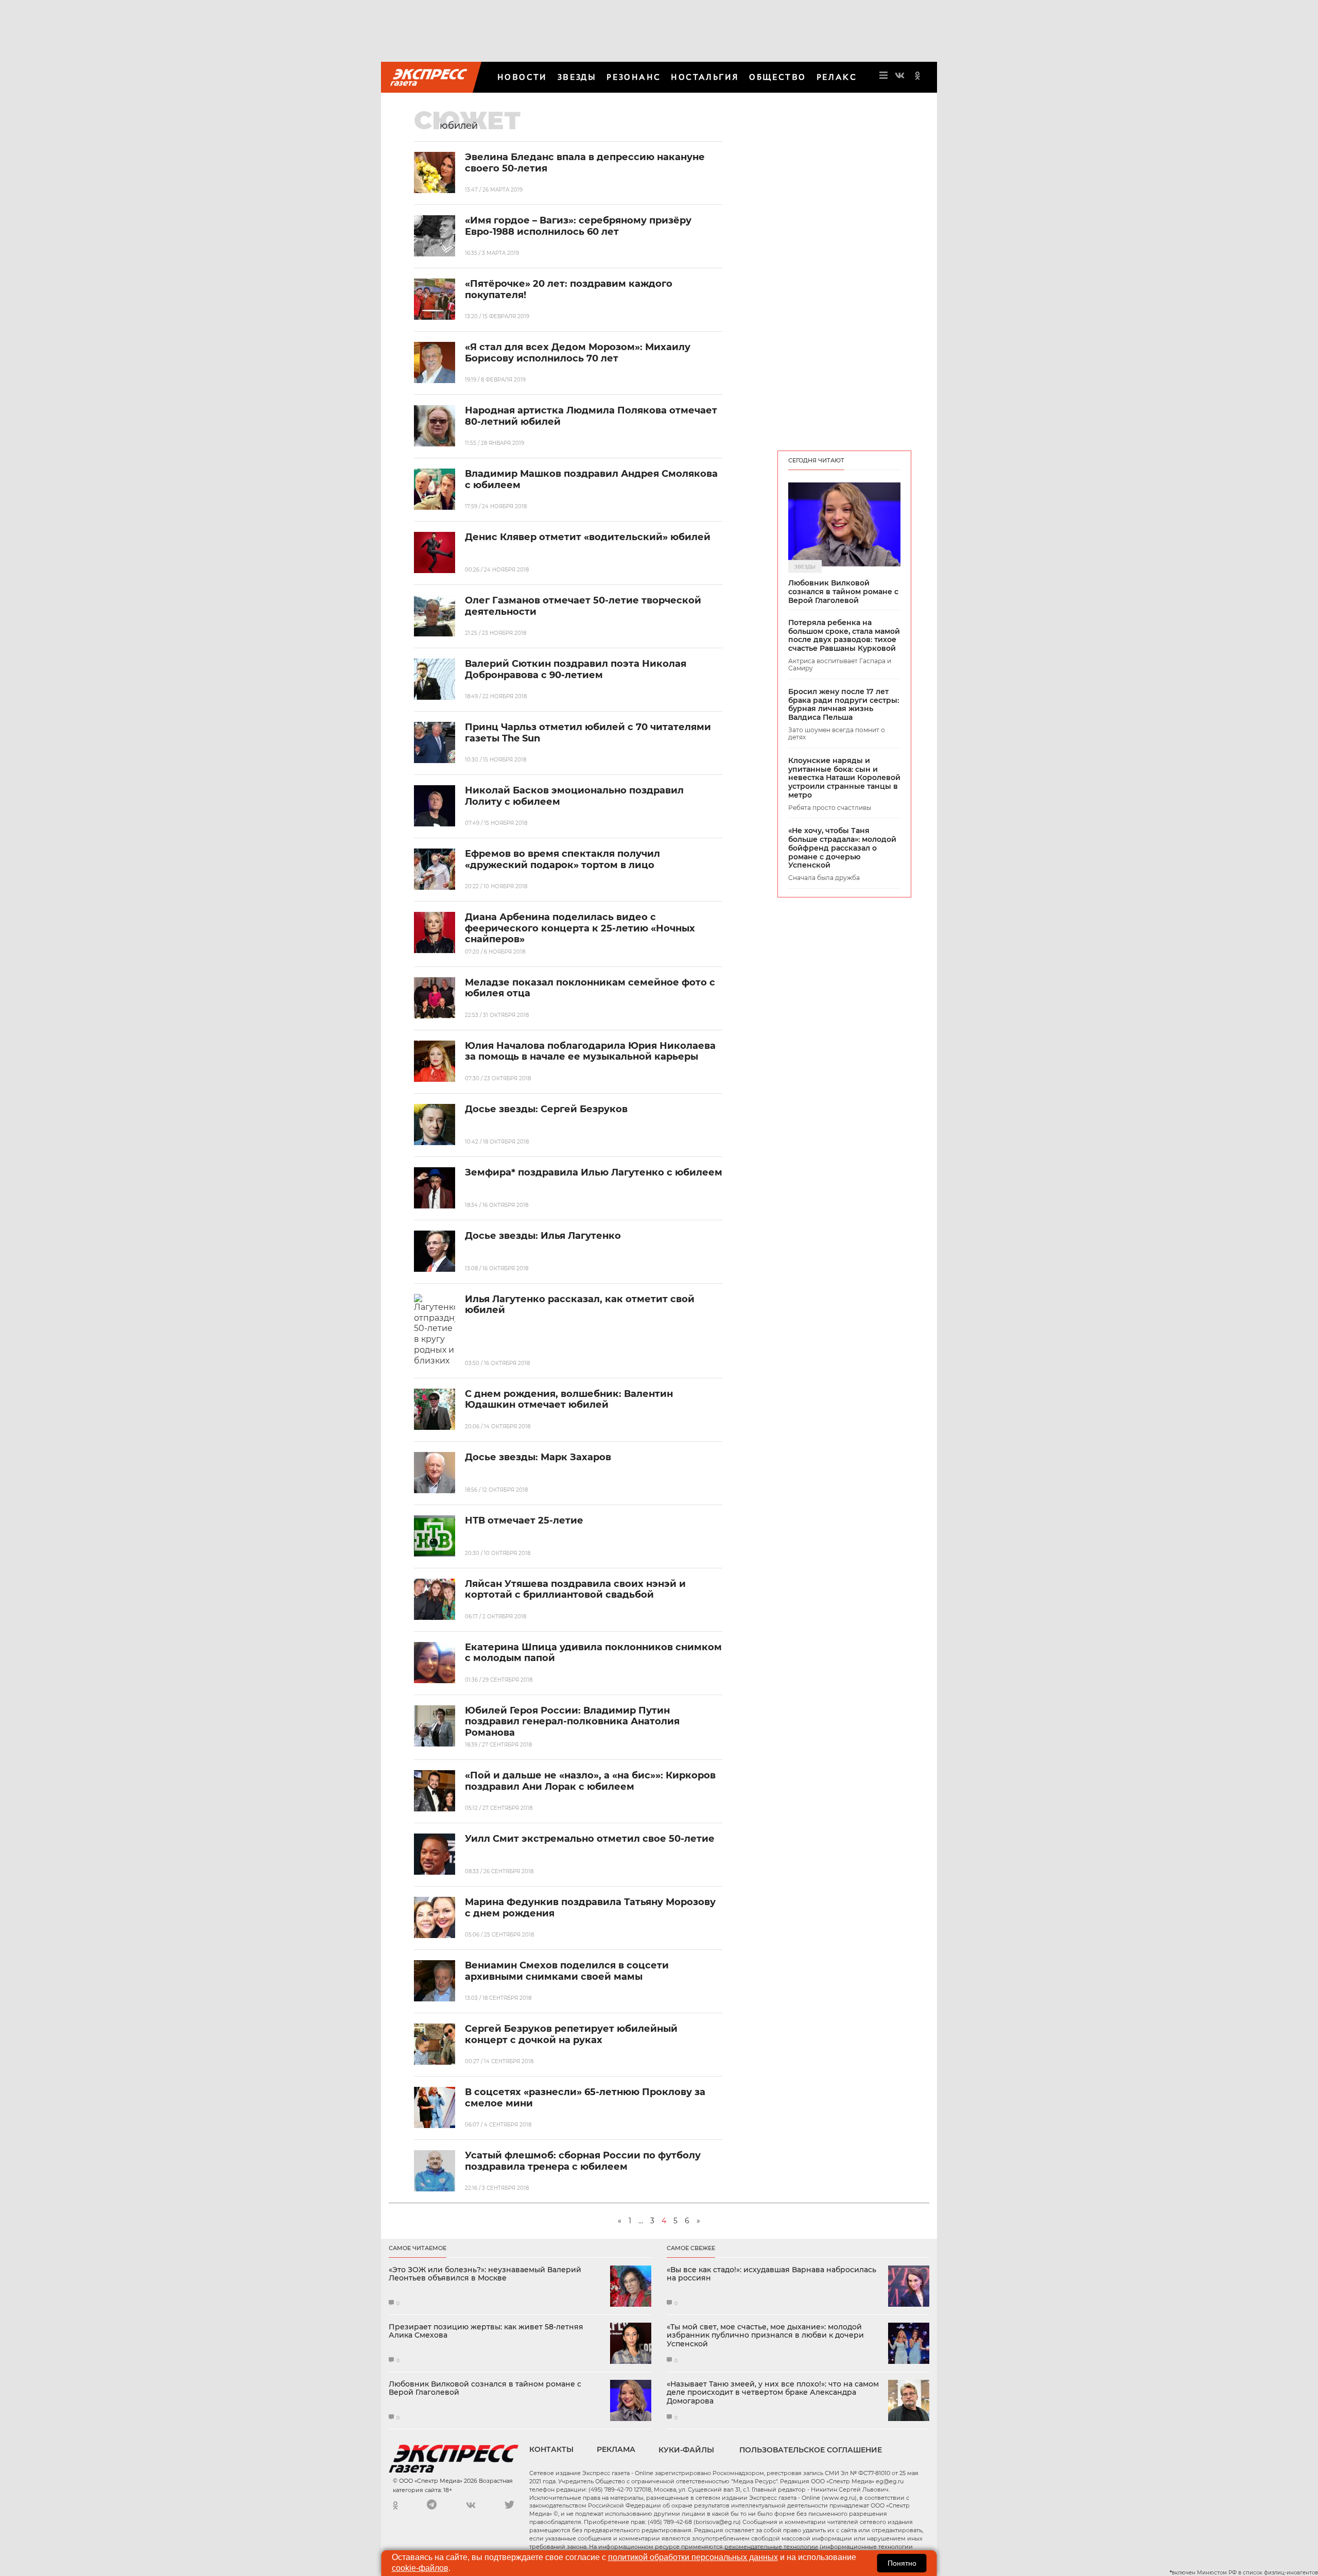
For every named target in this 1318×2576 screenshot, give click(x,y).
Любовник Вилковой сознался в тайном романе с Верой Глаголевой (843, 592)
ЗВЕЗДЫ (577, 77)
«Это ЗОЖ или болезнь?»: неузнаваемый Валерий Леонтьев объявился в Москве (485, 2274)
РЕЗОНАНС (634, 77)
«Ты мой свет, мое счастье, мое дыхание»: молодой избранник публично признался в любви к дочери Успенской (765, 2336)
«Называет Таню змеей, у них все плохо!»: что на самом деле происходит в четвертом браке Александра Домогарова (773, 2393)
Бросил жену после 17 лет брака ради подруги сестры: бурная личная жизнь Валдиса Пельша (844, 705)
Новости (522, 77)
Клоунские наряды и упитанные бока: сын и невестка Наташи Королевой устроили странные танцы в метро (844, 778)
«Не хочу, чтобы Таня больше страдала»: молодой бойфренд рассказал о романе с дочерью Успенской (842, 848)
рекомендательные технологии (771, 2547)
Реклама (616, 2449)
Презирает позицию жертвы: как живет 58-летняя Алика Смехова (486, 2331)
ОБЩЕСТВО (777, 77)
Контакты (551, 2449)
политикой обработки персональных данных (693, 2557)
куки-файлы (686, 2450)
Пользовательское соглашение (811, 2450)
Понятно (902, 2563)
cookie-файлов (420, 2568)
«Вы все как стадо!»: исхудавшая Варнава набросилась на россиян (771, 2274)
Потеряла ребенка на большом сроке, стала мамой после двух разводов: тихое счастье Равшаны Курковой (844, 636)
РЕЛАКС (837, 77)
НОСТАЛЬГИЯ (705, 77)
